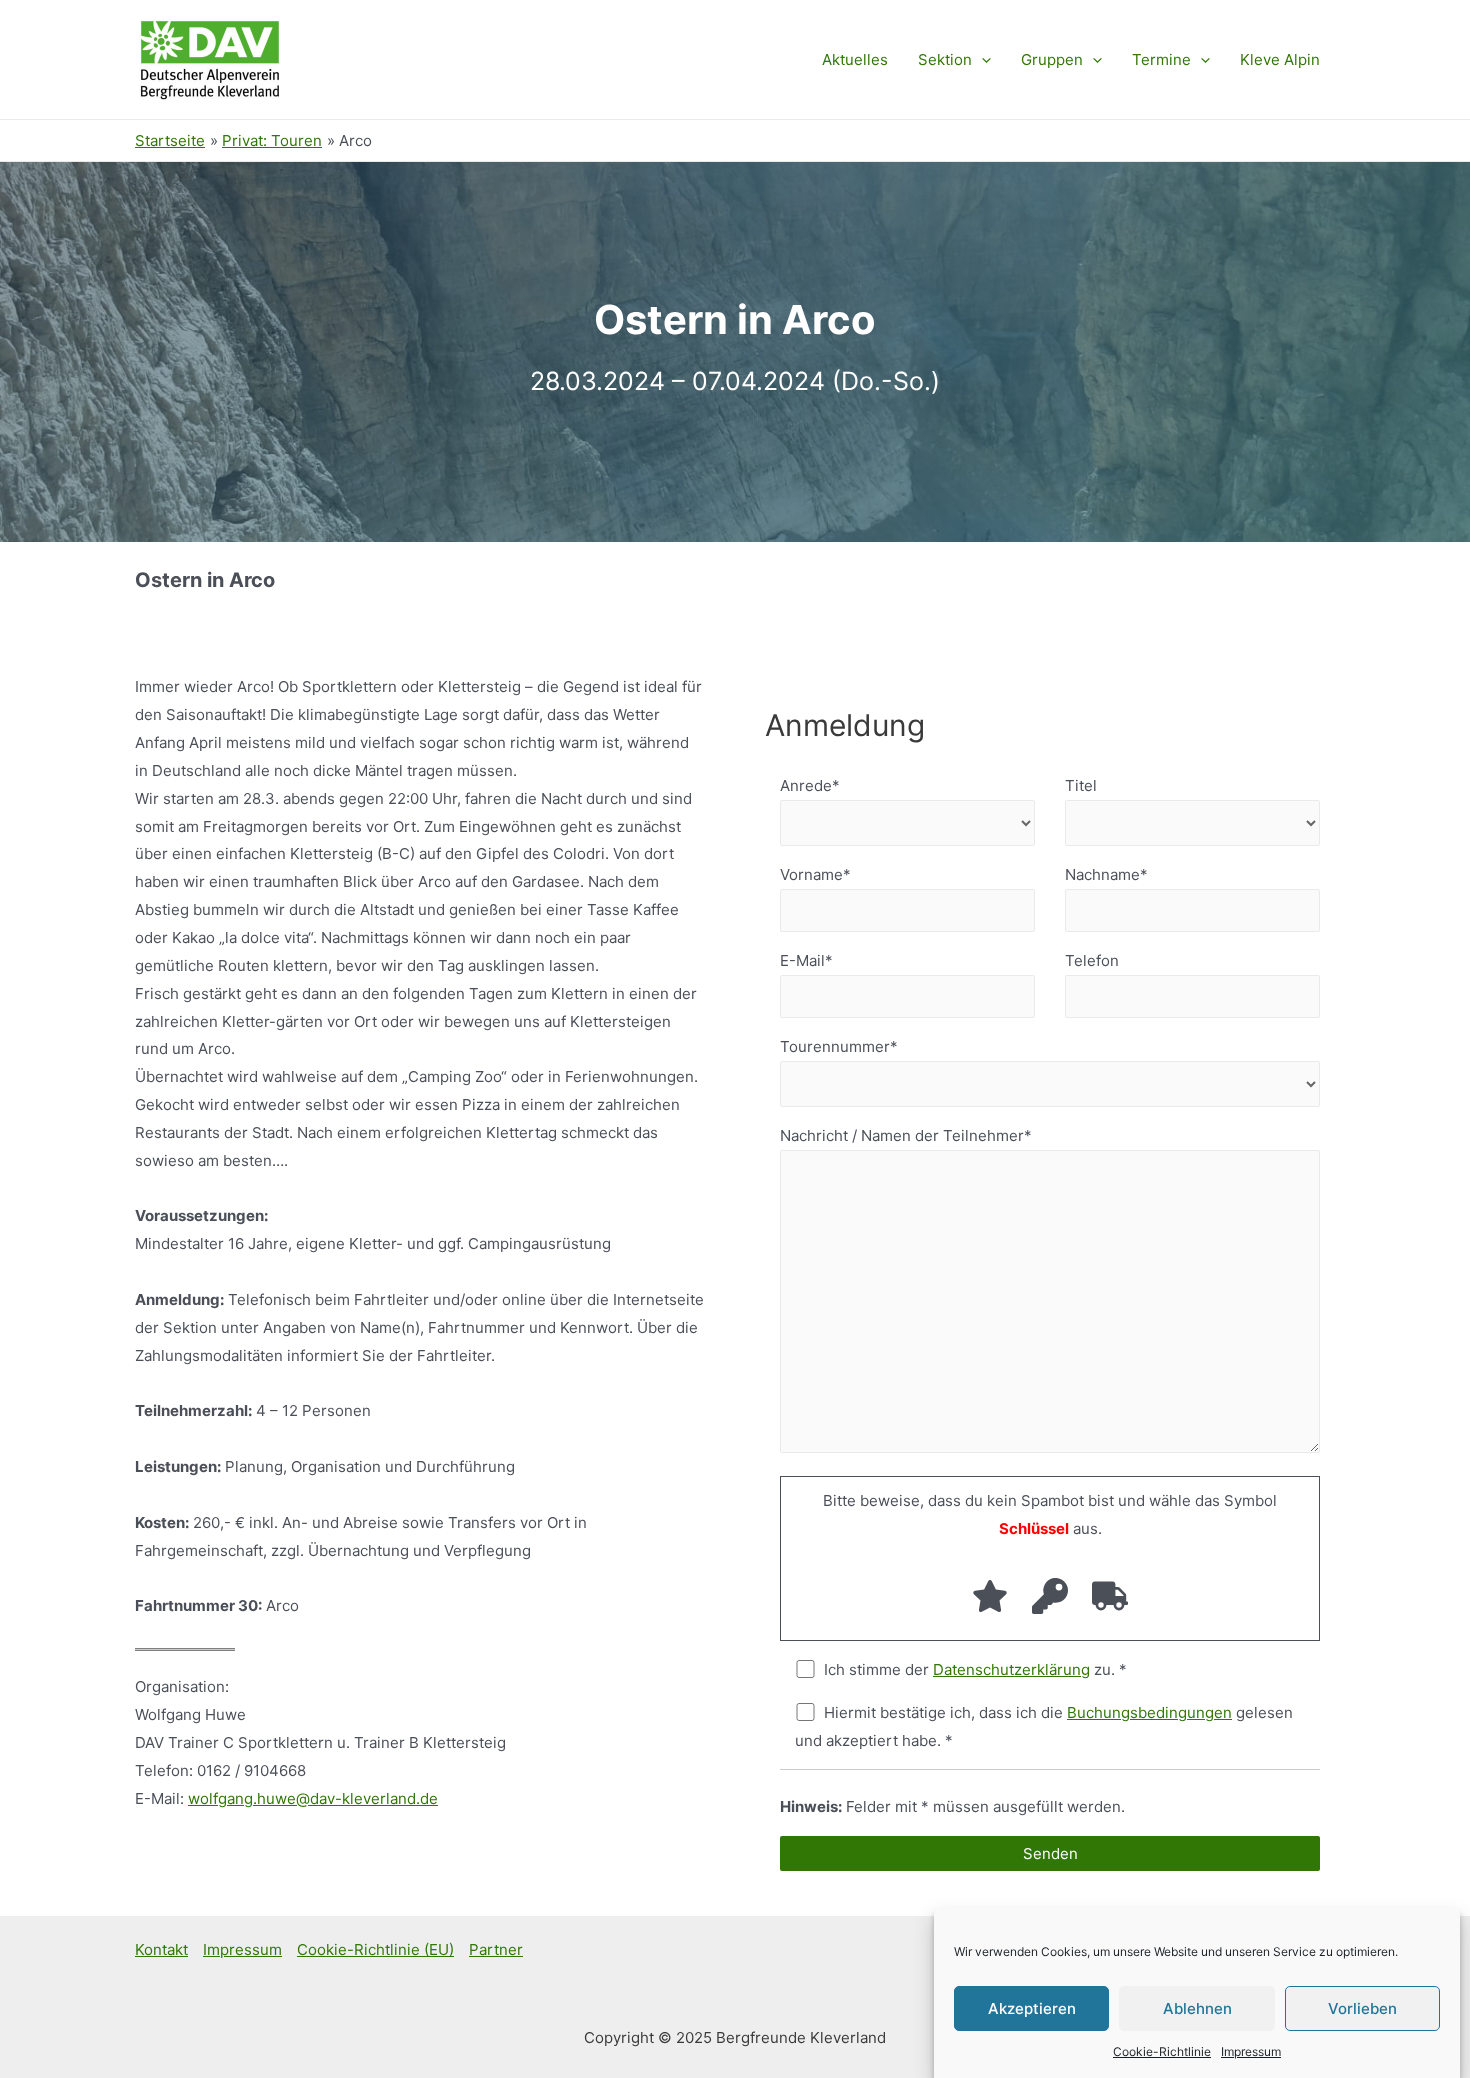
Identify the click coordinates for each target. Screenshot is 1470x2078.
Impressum (1251, 2051)
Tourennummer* (839, 1046)
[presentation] (981, 60)
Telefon (1092, 960)
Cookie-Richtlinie (1162, 2051)
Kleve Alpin (1280, 59)
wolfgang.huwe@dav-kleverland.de (313, 1798)
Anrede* (810, 785)
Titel (1081, 785)
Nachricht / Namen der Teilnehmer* (906, 1135)
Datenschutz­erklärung (1011, 1669)
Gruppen (1052, 59)
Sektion (945, 59)
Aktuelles (855, 59)
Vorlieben (1362, 2007)
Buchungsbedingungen (1149, 1712)
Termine (1161, 59)
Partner (496, 1949)
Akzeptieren (1032, 2007)
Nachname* (1106, 874)
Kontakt (161, 1949)
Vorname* (815, 874)
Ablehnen (1197, 2007)
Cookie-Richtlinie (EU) (375, 1949)
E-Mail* (806, 960)
